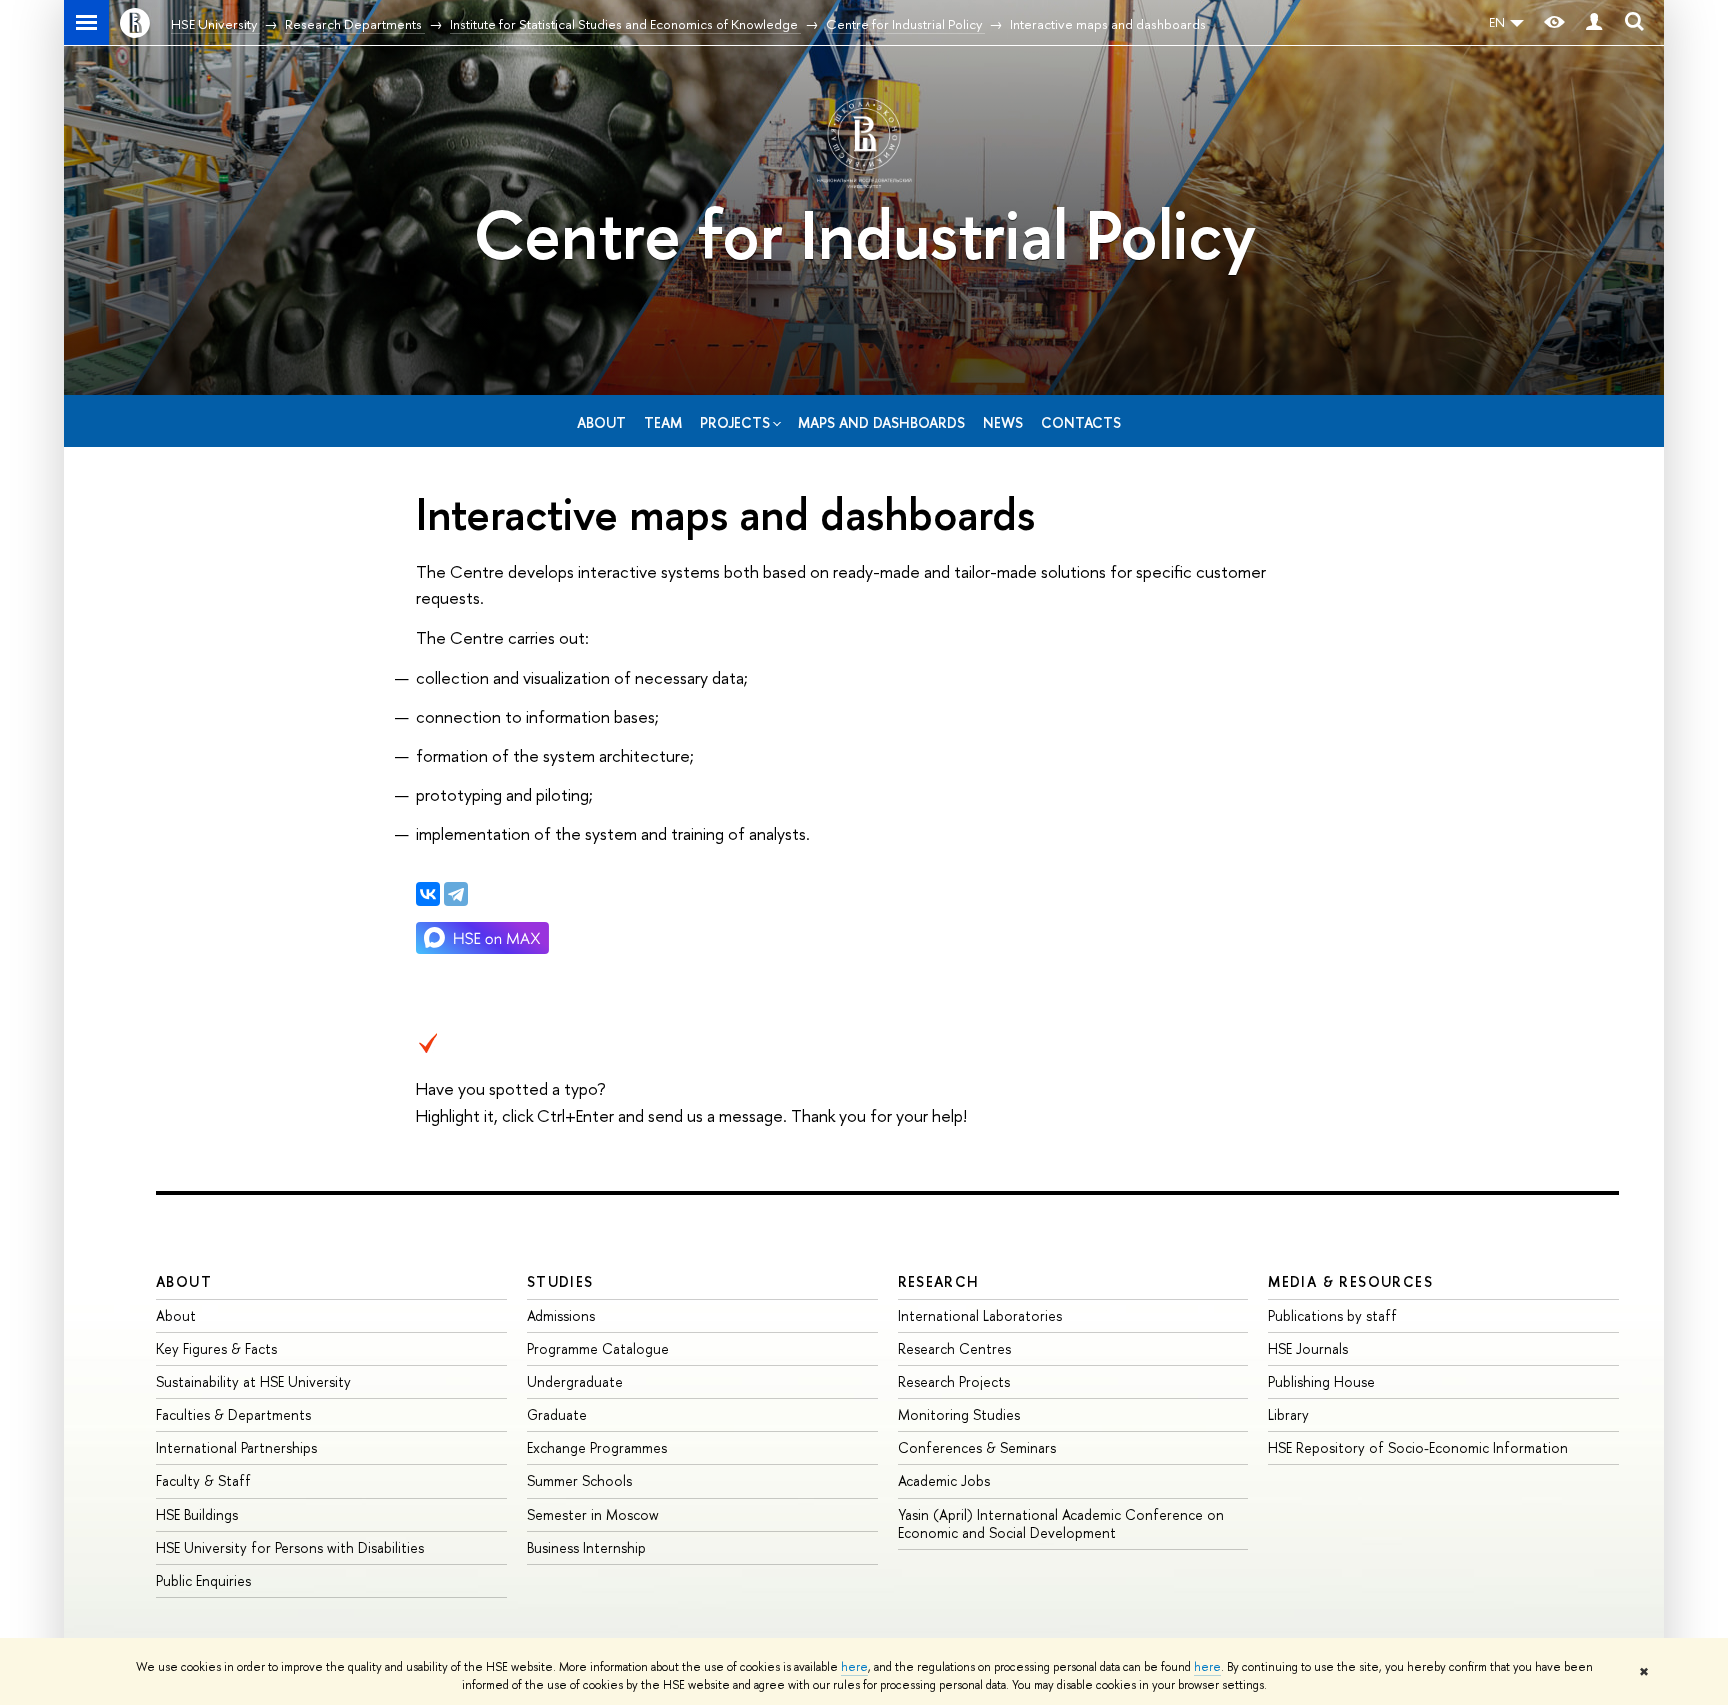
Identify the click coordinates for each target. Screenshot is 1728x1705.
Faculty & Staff (203, 1480)
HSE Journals (1308, 1348)
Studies (560, 1281)
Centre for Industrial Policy (864, 234)
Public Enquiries (203, 1580)
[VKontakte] (428, 894)
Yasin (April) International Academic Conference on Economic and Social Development (1061, 1523)
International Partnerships (236, 1447)
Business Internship (586, 1547)
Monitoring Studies (959, 1414)
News (1003, 422)
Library (1288, 1414)
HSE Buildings (197, 1514)
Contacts (1081, 422)
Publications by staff (1332, 1315)
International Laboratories (980, 1315)
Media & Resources (1350, 1281)
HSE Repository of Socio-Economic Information (1418, 1447)
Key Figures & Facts (216, 1348)
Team (663, 422)
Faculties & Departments (233, 1414)
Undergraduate (575, 1381)
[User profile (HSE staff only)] (1594, 22)
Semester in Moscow (593, 1514)
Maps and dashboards (881, 422)
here (854, 1667)
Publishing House (1321, 1381)
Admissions (561, 1315)
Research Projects (954, 1381)
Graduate (557, 1414)
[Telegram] (456, 894)
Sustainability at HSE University (253, 1381)
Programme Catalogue (598, 1348)
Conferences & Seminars (977, 1447)
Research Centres (954, 1348)
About (601, 422)
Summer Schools (579, 1480)
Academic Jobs (944, 1480)
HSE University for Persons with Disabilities (290, 1547)
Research (939, 1281)
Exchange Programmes (597, 1447)
